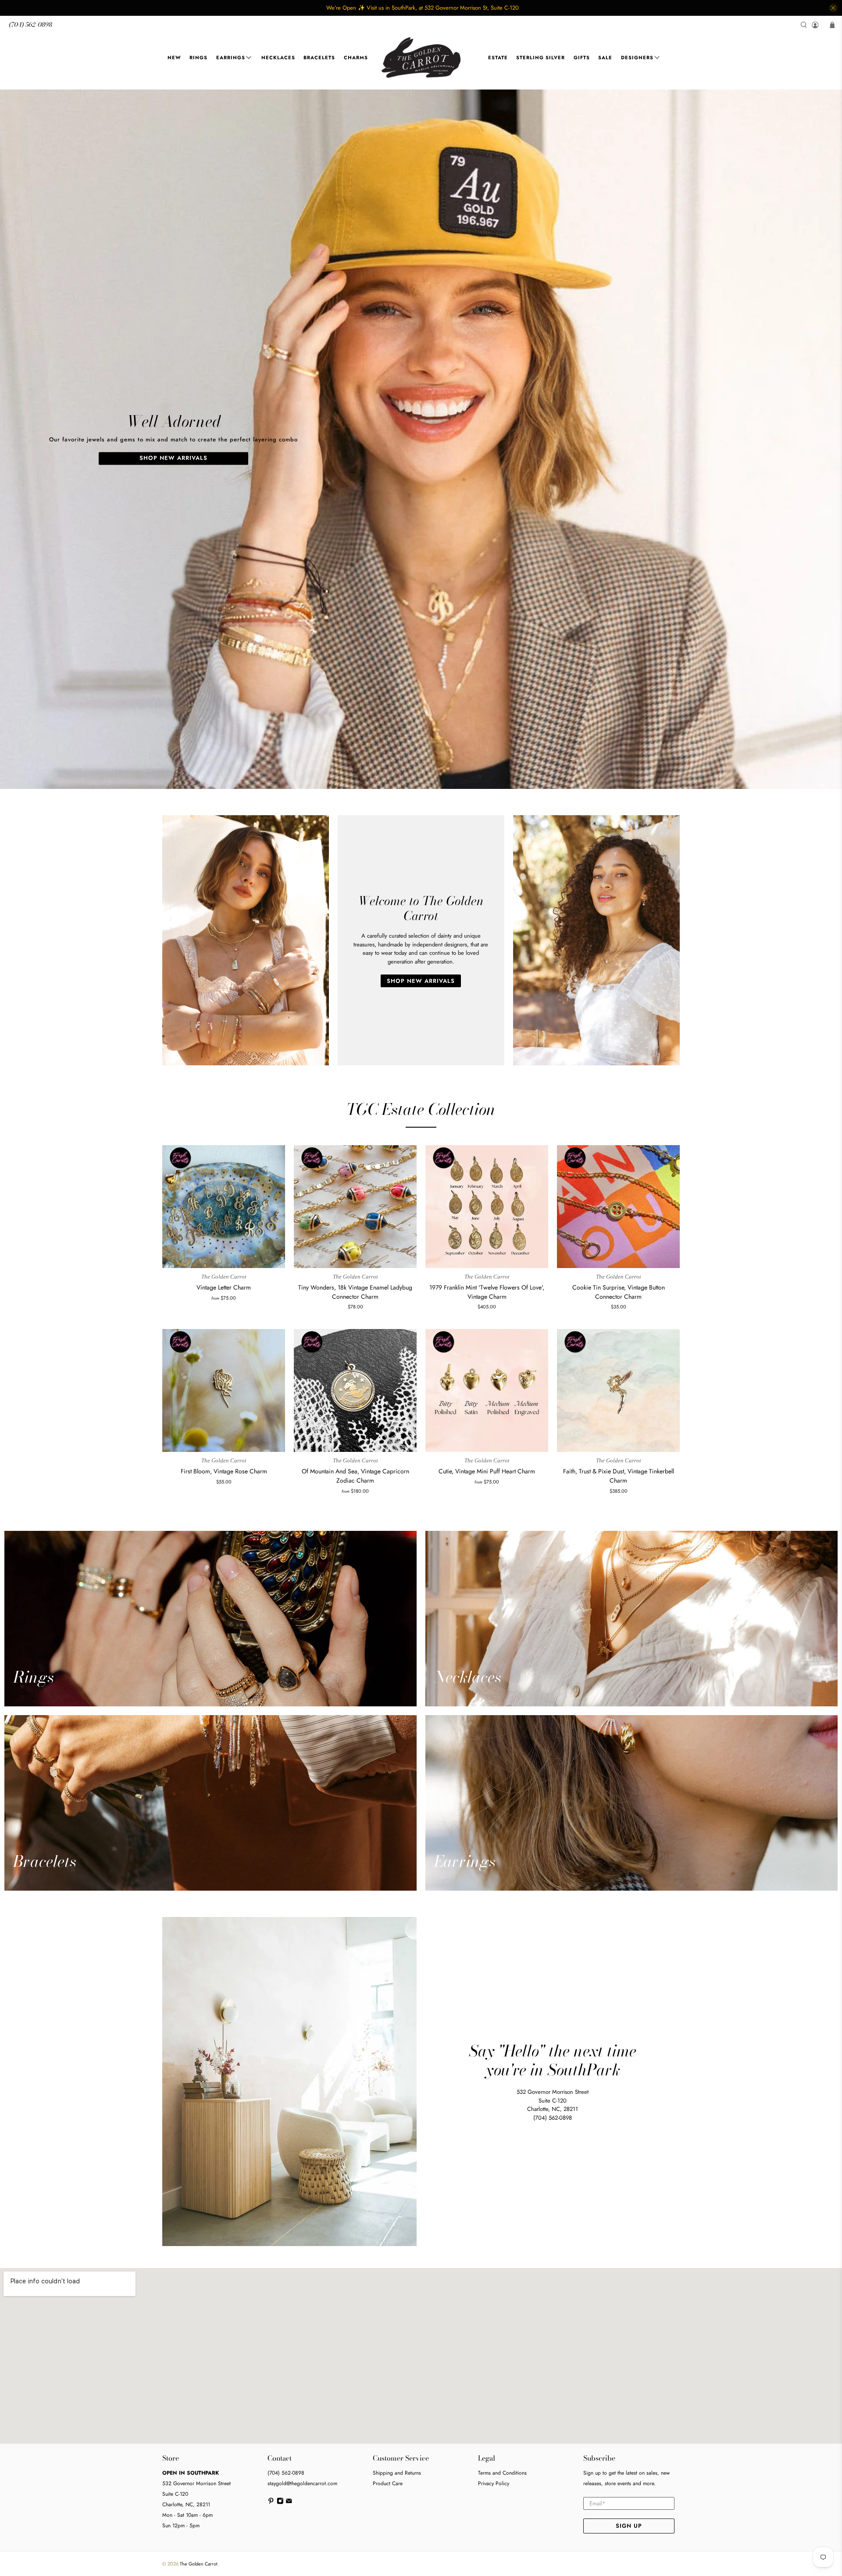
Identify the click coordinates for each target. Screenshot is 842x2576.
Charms (356, 57)
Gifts (582, 57)
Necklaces (278, 57)
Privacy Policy (494, 2483)
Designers (637, 57)
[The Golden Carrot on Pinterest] (271, 2503)
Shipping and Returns (397, 2473)
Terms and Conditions (502, 2473)
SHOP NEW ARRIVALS (173, 458)
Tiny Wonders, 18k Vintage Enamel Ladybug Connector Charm (355, 1292)
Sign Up (629, 2526)
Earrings (231, 57)
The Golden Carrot (199, 2564)
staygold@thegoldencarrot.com (302, 2483)
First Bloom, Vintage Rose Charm (224, 1471)
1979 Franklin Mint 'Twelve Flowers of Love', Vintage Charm (487, 1292)
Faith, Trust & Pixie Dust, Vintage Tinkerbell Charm (619, 1476)
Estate (498, 57)
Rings (198, 57)
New (174, 57)
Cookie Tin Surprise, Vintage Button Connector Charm (619, 1292)
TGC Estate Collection (421, 1109)
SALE (605, 57)
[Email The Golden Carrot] (289, 2503)
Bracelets (319, 57)
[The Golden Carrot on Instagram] (280, 2503)
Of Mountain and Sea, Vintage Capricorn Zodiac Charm (355, 1476)
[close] (833, 8)
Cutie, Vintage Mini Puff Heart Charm (487, 1471)
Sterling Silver (541, 57)
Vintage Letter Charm (224, 1287)
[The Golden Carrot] (421, 58)
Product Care (388, 2483)
